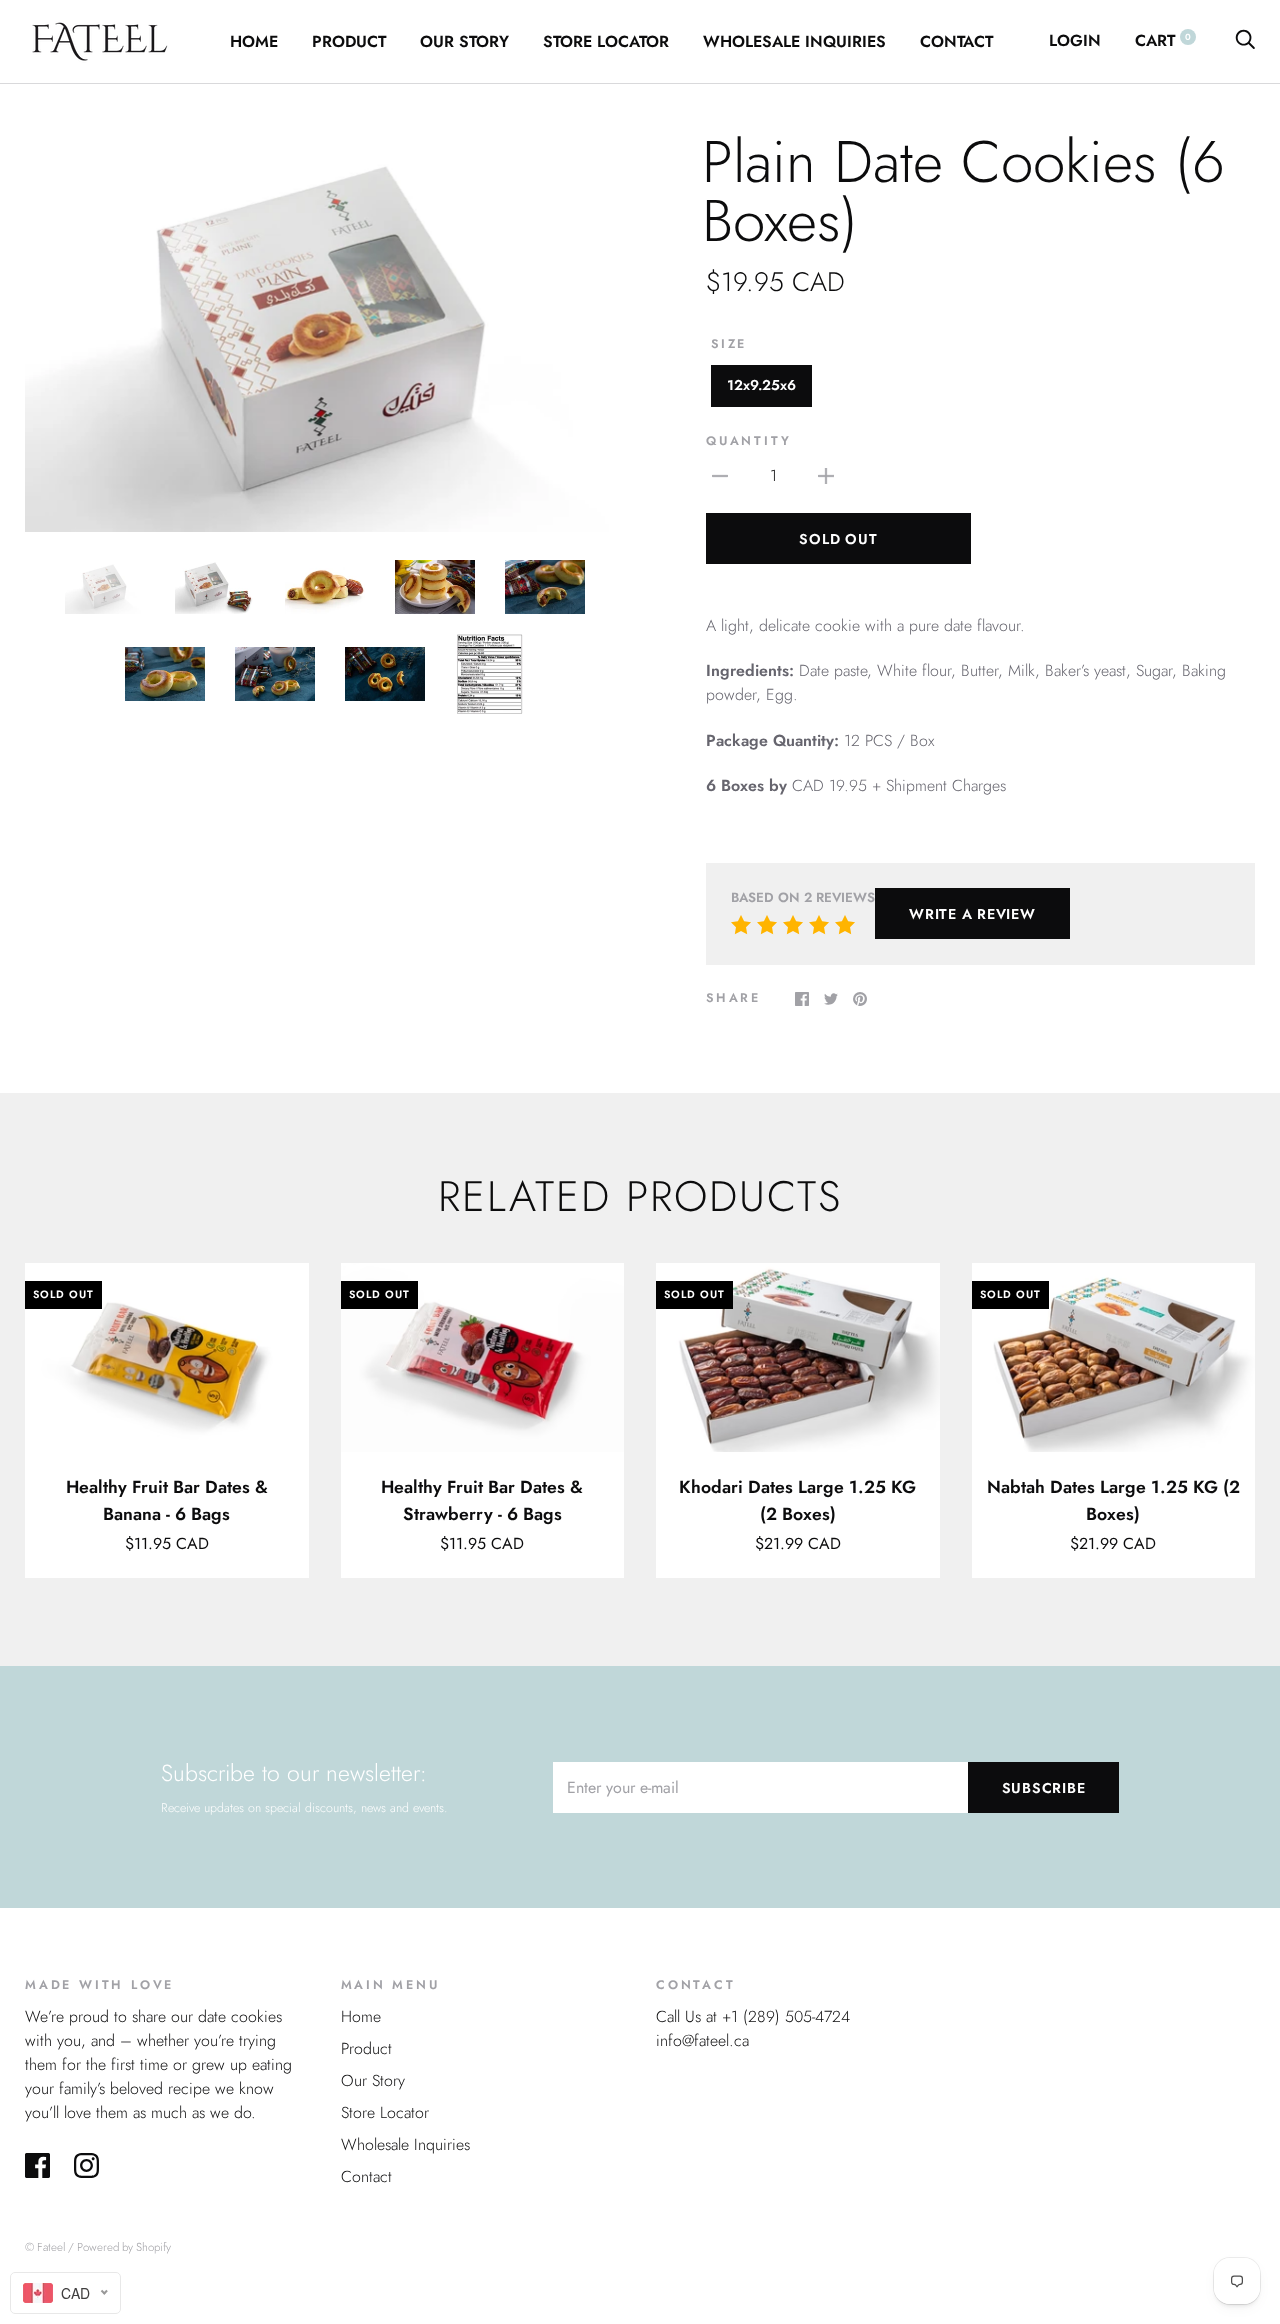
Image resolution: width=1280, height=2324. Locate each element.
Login (1075, 40)
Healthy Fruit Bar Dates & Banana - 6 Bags (167, 1500)
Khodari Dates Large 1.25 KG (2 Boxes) (797, 1500)
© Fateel (45, 2247)
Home (254, 41)
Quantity (748, 441)
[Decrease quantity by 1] (720, 474)
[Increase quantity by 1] (826, 474)
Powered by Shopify (124, 2247)
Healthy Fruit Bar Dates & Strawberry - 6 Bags (482, 1500)
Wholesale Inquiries (794, 41)
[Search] (1245, 40)
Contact (956, 41)
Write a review (972, 914)
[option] (324, 332)
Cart (1163, 40)
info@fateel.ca (702, 2040)
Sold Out (838, 539)
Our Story (464, 41)
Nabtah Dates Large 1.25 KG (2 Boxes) (1113, 1500)
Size (729, 344)
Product (349, 41)
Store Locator (606, 41)
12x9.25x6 (761, 385)
